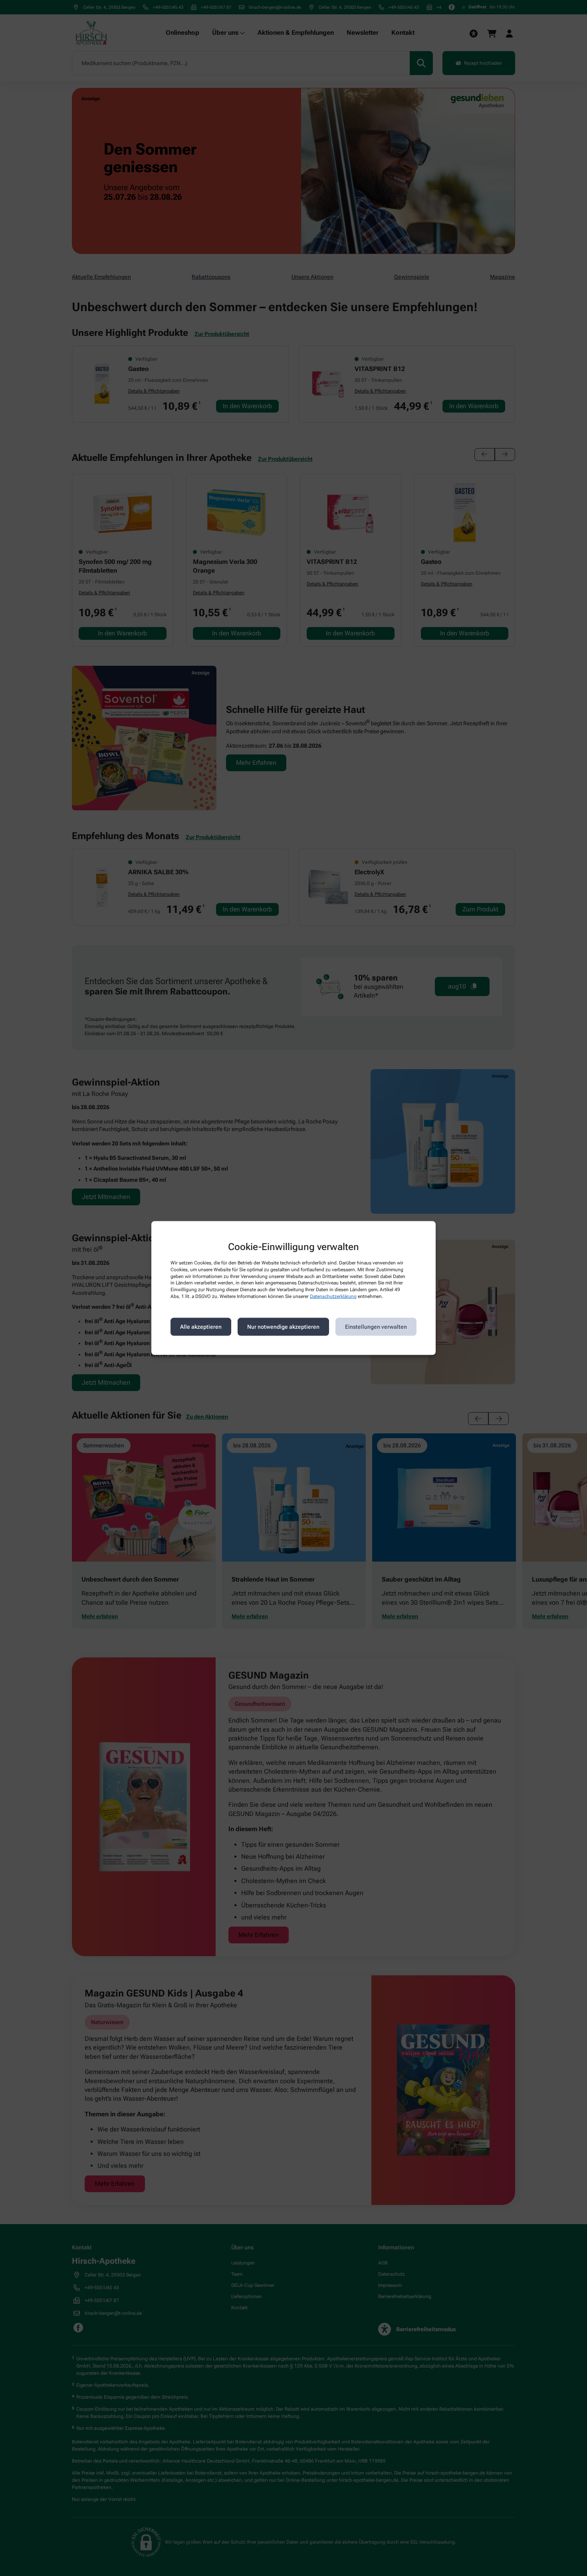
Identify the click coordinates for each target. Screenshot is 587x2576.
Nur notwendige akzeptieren (283, 1327)
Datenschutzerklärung (333, 1296)
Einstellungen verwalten (376, 1327)
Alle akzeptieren (201, 1327)
